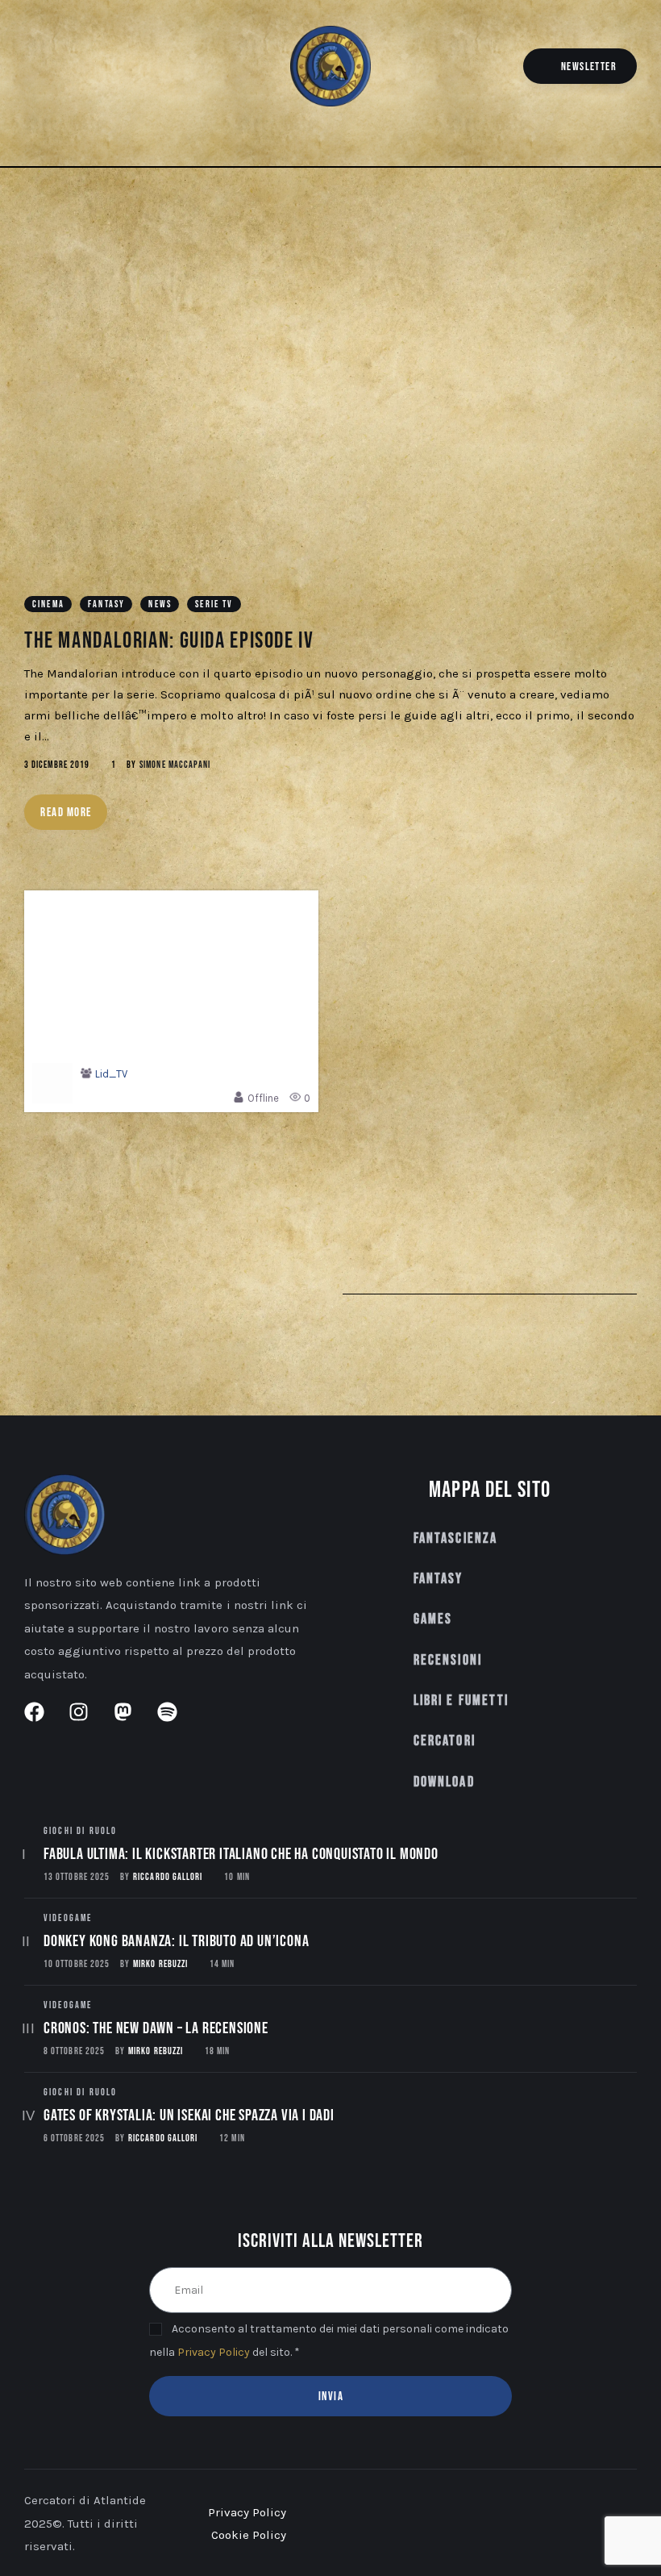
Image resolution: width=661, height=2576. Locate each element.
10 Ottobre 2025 (77, 1964)
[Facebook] (33, 69)
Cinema (48, 604)
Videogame (68, 1918)
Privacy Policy (214, 2352)
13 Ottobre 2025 (77, 1877)
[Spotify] (103, 69)
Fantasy (106, 604)
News (160, 604)
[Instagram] (56, 69)
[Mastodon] (79, 69)
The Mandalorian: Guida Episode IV (169, 641)
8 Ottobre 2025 (74, 2051)
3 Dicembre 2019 (57, 765)
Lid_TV (111, 1074)
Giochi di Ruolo (80, 1831)
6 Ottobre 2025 (74, 2138)
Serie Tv (214, 604)
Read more (66, 813)
